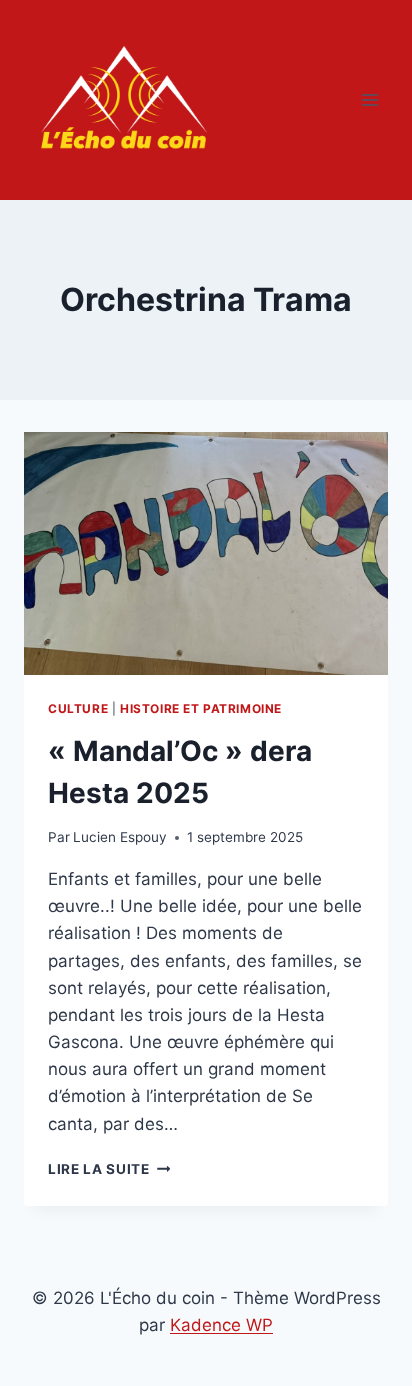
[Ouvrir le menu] (369, 99)
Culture (78, 708)
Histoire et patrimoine (201, 708)
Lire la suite (109, 1169)
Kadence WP (221, 1325)
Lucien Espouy (120, 837)
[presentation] (206, 553)
